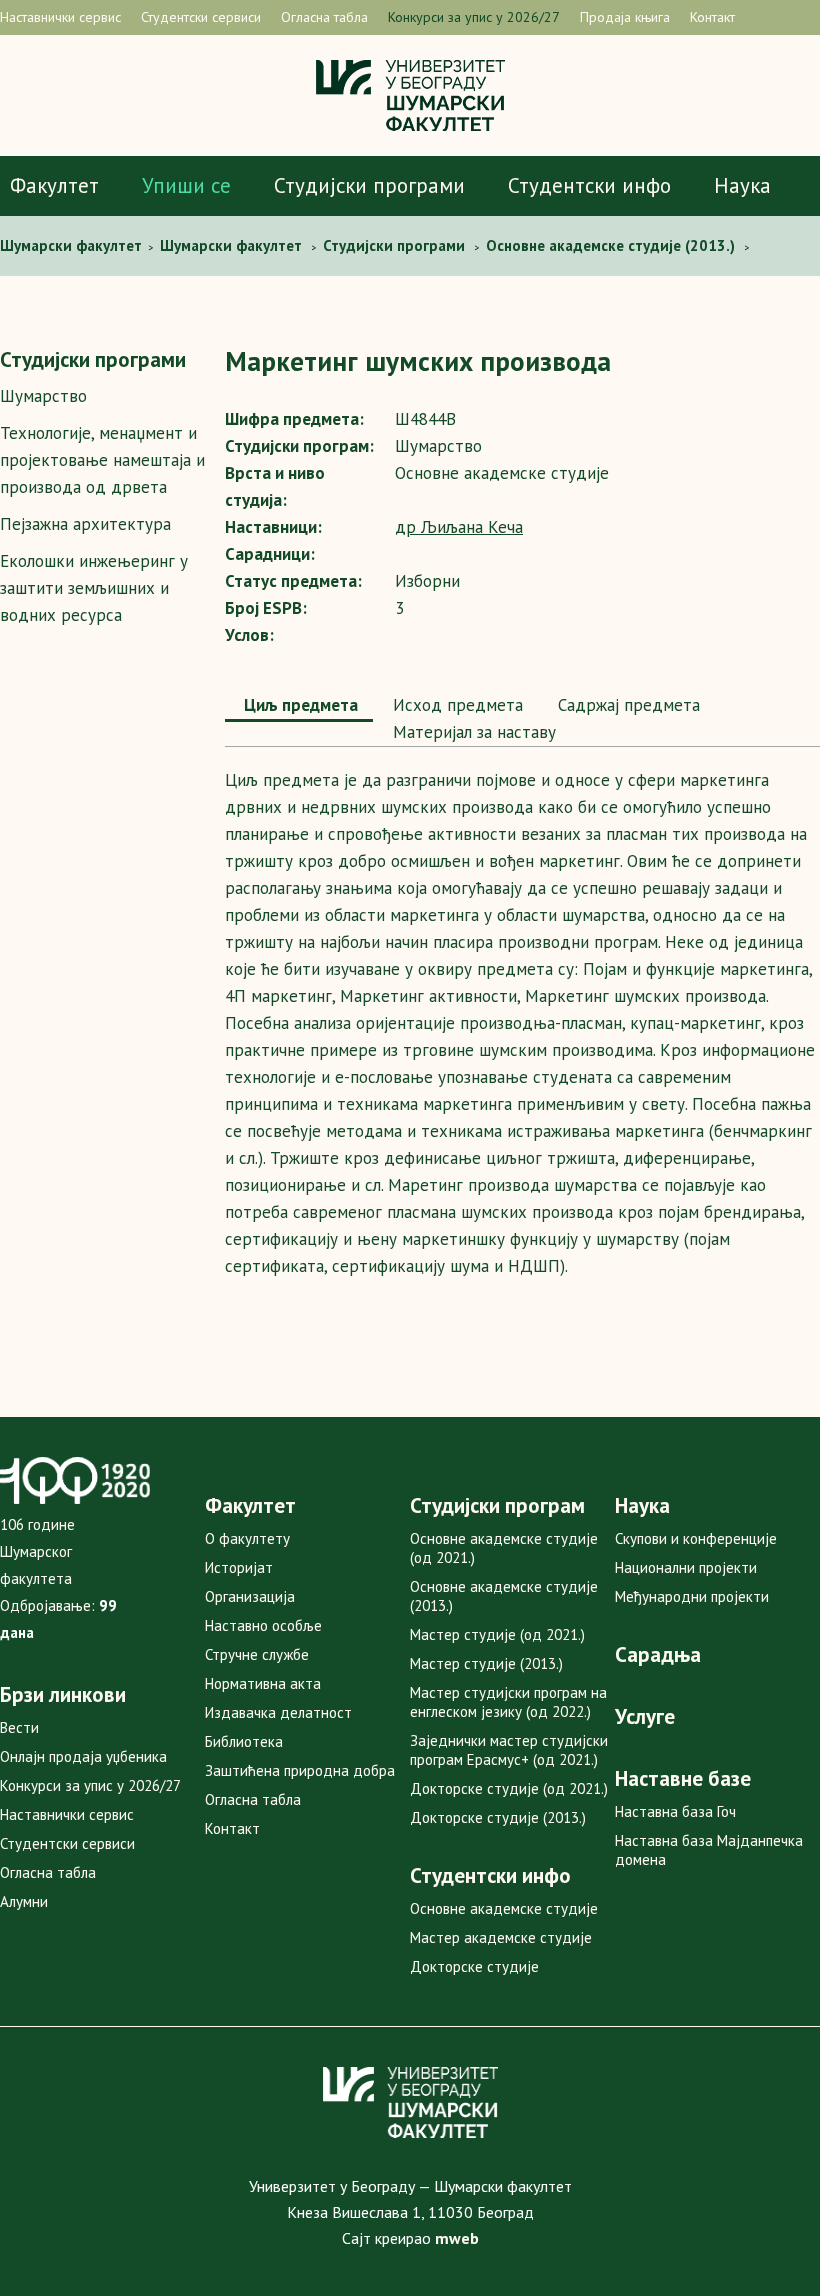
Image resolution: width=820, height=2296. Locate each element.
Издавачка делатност (278, 1712)
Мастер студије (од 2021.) (497, 1634)
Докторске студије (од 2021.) (509, 1788)
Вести (19, 1727)
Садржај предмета (626, 705)
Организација (250, 1596)
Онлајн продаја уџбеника (83, 1756)
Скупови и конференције (696, 1538)
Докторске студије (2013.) (498, 1817)
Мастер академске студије (501, 1937)
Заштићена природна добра (300, 1770)
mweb (457, 2238)
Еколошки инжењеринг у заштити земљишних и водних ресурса (94, 588)
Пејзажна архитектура (85, 524)
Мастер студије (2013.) (486, 1663)
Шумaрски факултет (73, 245)
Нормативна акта (263, 1683)
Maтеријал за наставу (472, 732)
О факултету (247, 1538)
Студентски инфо (589, 185)
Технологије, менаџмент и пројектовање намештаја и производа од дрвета (102, 460)
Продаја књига (625, 17)
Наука (742, 185)
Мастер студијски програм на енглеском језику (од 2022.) (508, 1702)
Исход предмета (455, 705)
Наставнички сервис (60, 17)
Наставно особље (263, 1625)
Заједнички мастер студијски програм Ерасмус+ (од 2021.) (509, 1750)
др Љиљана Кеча (459, 527)
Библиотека (244, 1741)
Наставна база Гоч (675, 1811)
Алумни (24, 1901)
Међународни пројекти (692, 1596)
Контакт (712, 17)
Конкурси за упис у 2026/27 (474, 17)
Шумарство (43, 396)
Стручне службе (257, 1654)
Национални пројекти (686, 1567)
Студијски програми (369, 185)
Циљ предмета (299, 705)
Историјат (239, 1567)
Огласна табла (324, 17)
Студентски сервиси (201, 17)
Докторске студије (474, 1966)
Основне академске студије (504, 1908)
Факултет (54, 185)
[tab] (299, 707)
